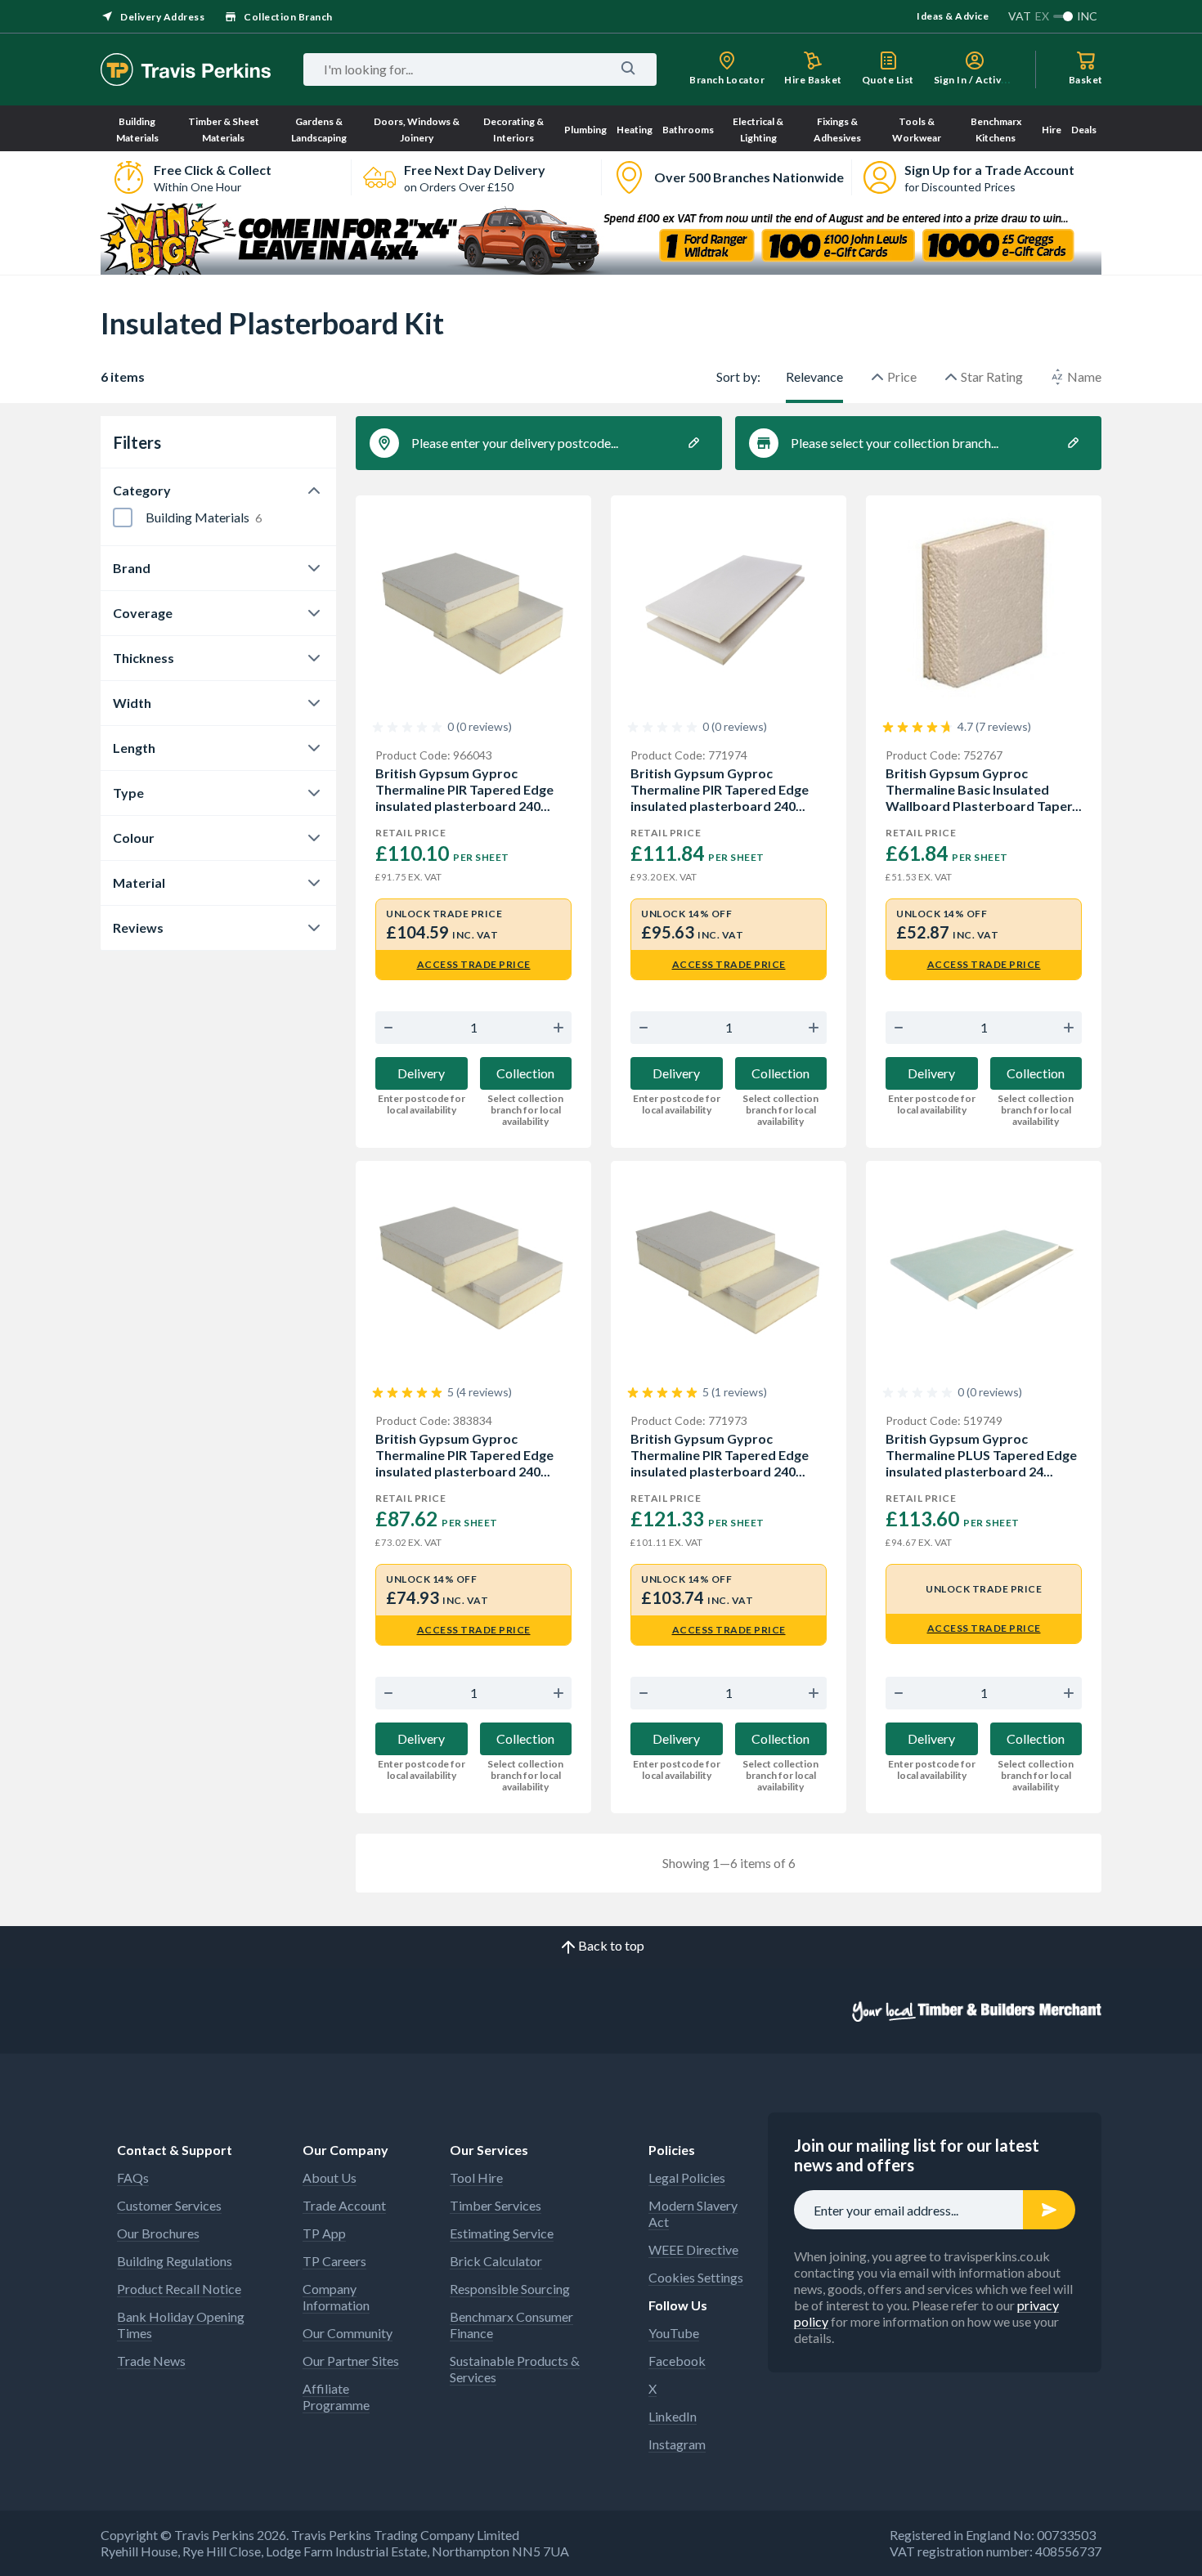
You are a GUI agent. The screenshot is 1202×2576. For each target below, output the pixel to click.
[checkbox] (123, 517)
